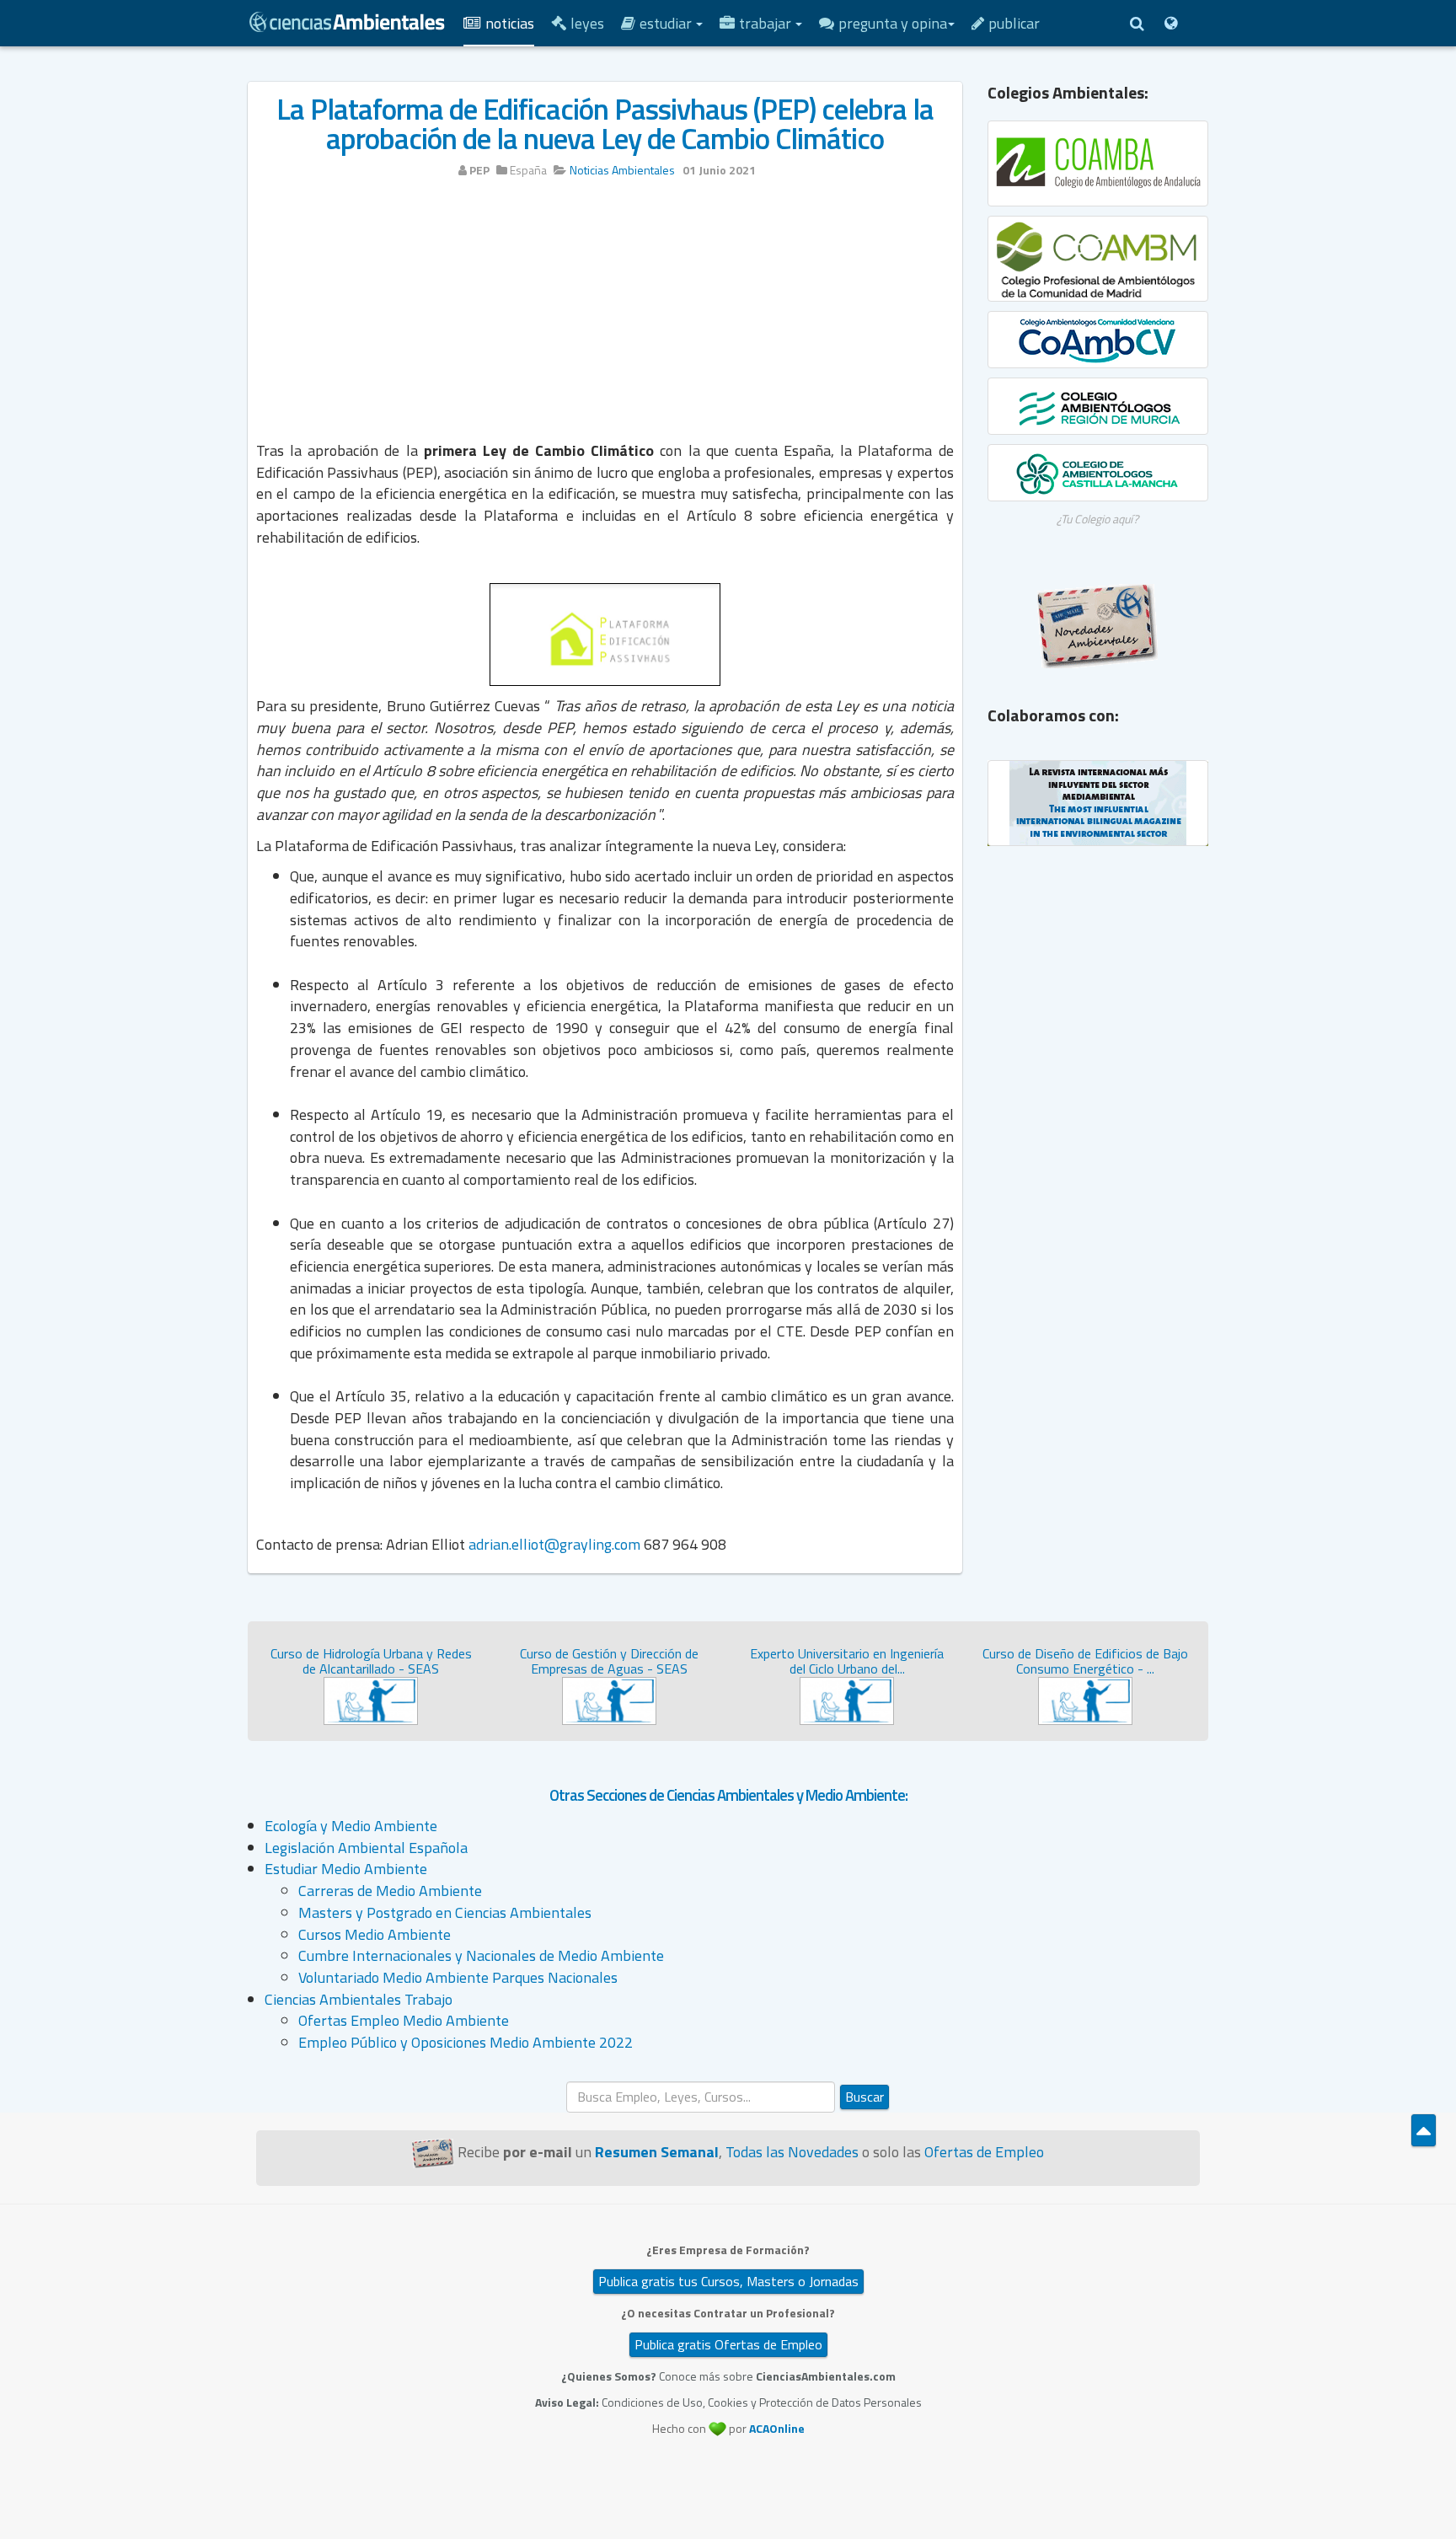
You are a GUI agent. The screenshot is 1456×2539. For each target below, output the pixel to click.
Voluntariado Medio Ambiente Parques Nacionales (458, 1977)
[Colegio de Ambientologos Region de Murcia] (1098, 406)
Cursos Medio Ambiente (375, 1934)
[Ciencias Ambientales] (347, 20)
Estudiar (667, 23)
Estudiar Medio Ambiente (346, 1869)
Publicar (1014, 23)
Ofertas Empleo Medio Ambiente (404, 2020)
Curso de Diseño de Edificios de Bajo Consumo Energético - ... (1085, 1661)
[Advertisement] (605, 318)
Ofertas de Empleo (984, 2152)
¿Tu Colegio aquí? (1097, 519)
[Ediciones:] (1170, 23)
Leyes (587, 23)
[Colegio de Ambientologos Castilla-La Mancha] (1098, 473)
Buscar (864, 2097)
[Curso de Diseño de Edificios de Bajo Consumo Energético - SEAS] (1085, 1699)
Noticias (510, 23)
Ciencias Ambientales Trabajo (359, 1999)
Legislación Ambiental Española (366, 1848)
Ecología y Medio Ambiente (351, 1826)
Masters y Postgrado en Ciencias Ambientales (445, 1912)
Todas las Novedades (792, 2152)
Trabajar (767, 23)
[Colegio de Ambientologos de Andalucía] (1098, 163)
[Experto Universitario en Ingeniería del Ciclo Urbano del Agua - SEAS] (847, 1699)
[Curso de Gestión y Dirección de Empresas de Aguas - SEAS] (609, 1699)
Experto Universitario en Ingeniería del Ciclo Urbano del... (847, 1661)
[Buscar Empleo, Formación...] (1137, 23)
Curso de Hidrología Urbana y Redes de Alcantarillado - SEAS (371, 1661)
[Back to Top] (1424, 2130)
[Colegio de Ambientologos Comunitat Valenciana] (1098, 340)
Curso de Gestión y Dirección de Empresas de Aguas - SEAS (609, 1661)
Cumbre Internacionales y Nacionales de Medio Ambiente (481, 1955)
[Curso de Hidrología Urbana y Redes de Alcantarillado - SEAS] (371, 1699)
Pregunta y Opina (893, 23)
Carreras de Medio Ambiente (390, 1891)
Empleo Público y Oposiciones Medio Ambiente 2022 (466, 2042)
